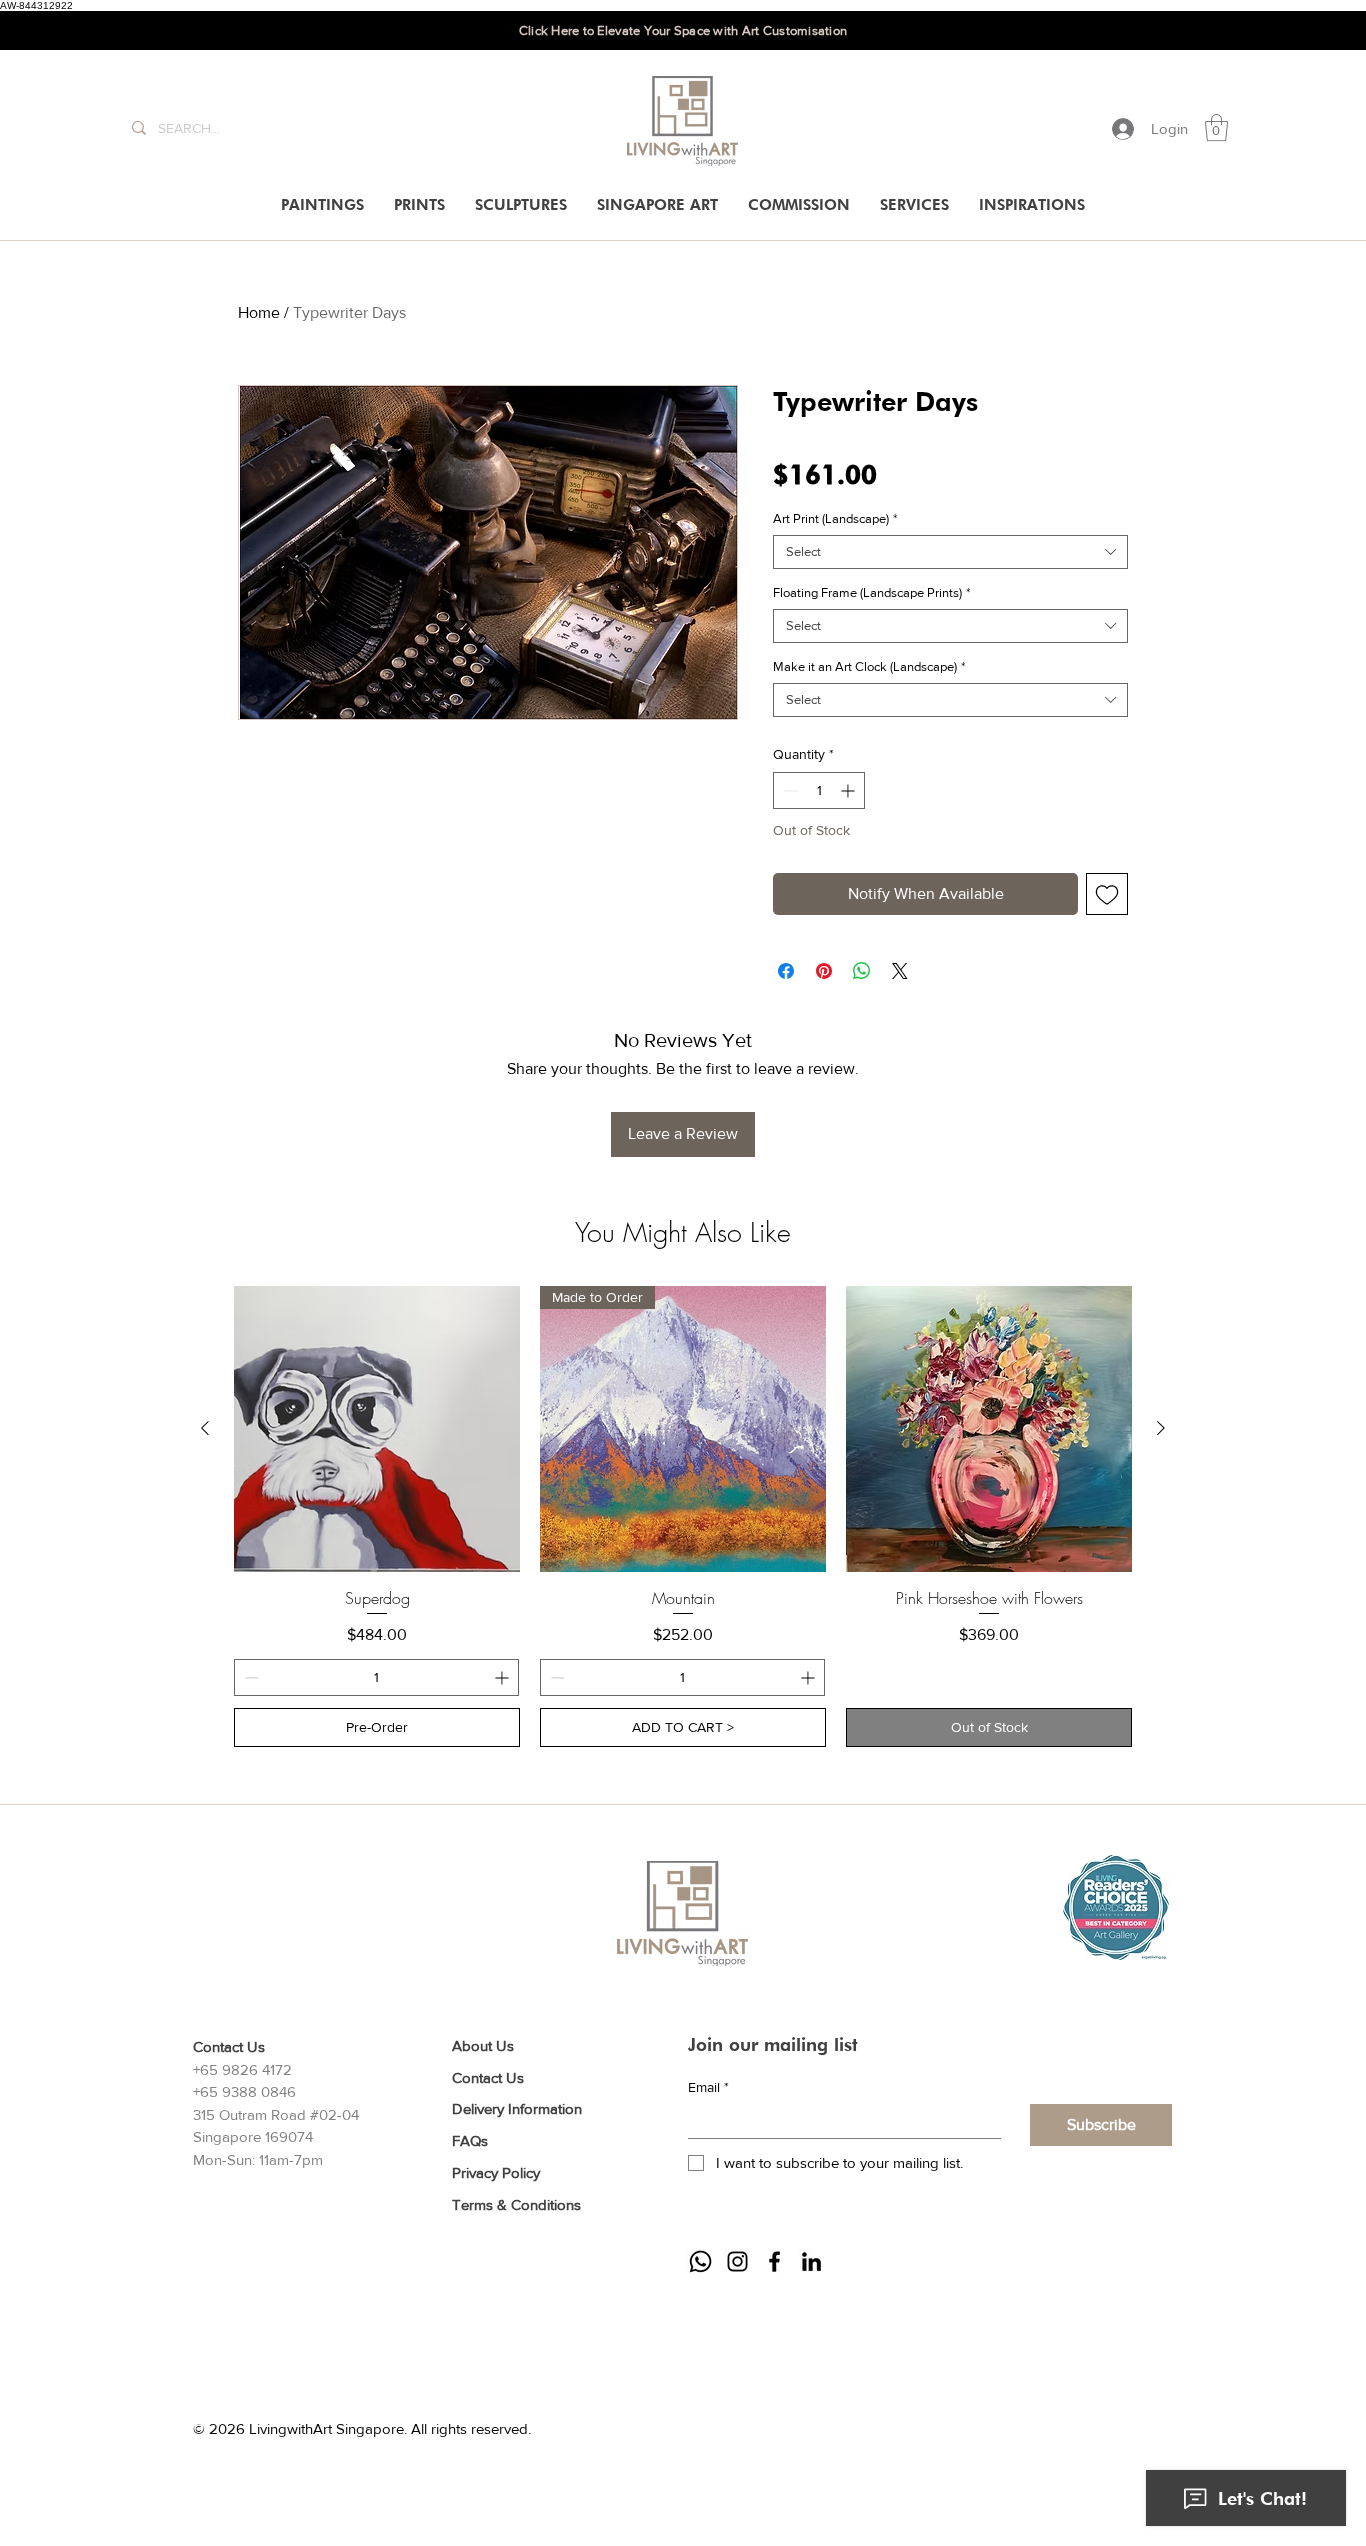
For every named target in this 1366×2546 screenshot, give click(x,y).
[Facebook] (774, 2261)
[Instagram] (737, 2261)
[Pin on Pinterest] (824, 971)
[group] (683, 1517)
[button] (1216, 127)
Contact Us (488, 2077)
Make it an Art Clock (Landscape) (869, 666)
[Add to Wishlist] (1107, 894)
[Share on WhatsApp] (862, 971)
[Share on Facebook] (786, 971)
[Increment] (849, 790)
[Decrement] (788, 790)
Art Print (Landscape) (835, 518)
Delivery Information (517, 2108)
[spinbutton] (819, 790)
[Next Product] (1161, 1428)
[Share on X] (900, 971)
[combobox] (950, 552)
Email (708, 2087)
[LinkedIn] (811, 2261)
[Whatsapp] (700, 2261)
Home (259, 312)
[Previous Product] (205, 1428)
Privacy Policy (496, 2172)
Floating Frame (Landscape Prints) (871, 592)
